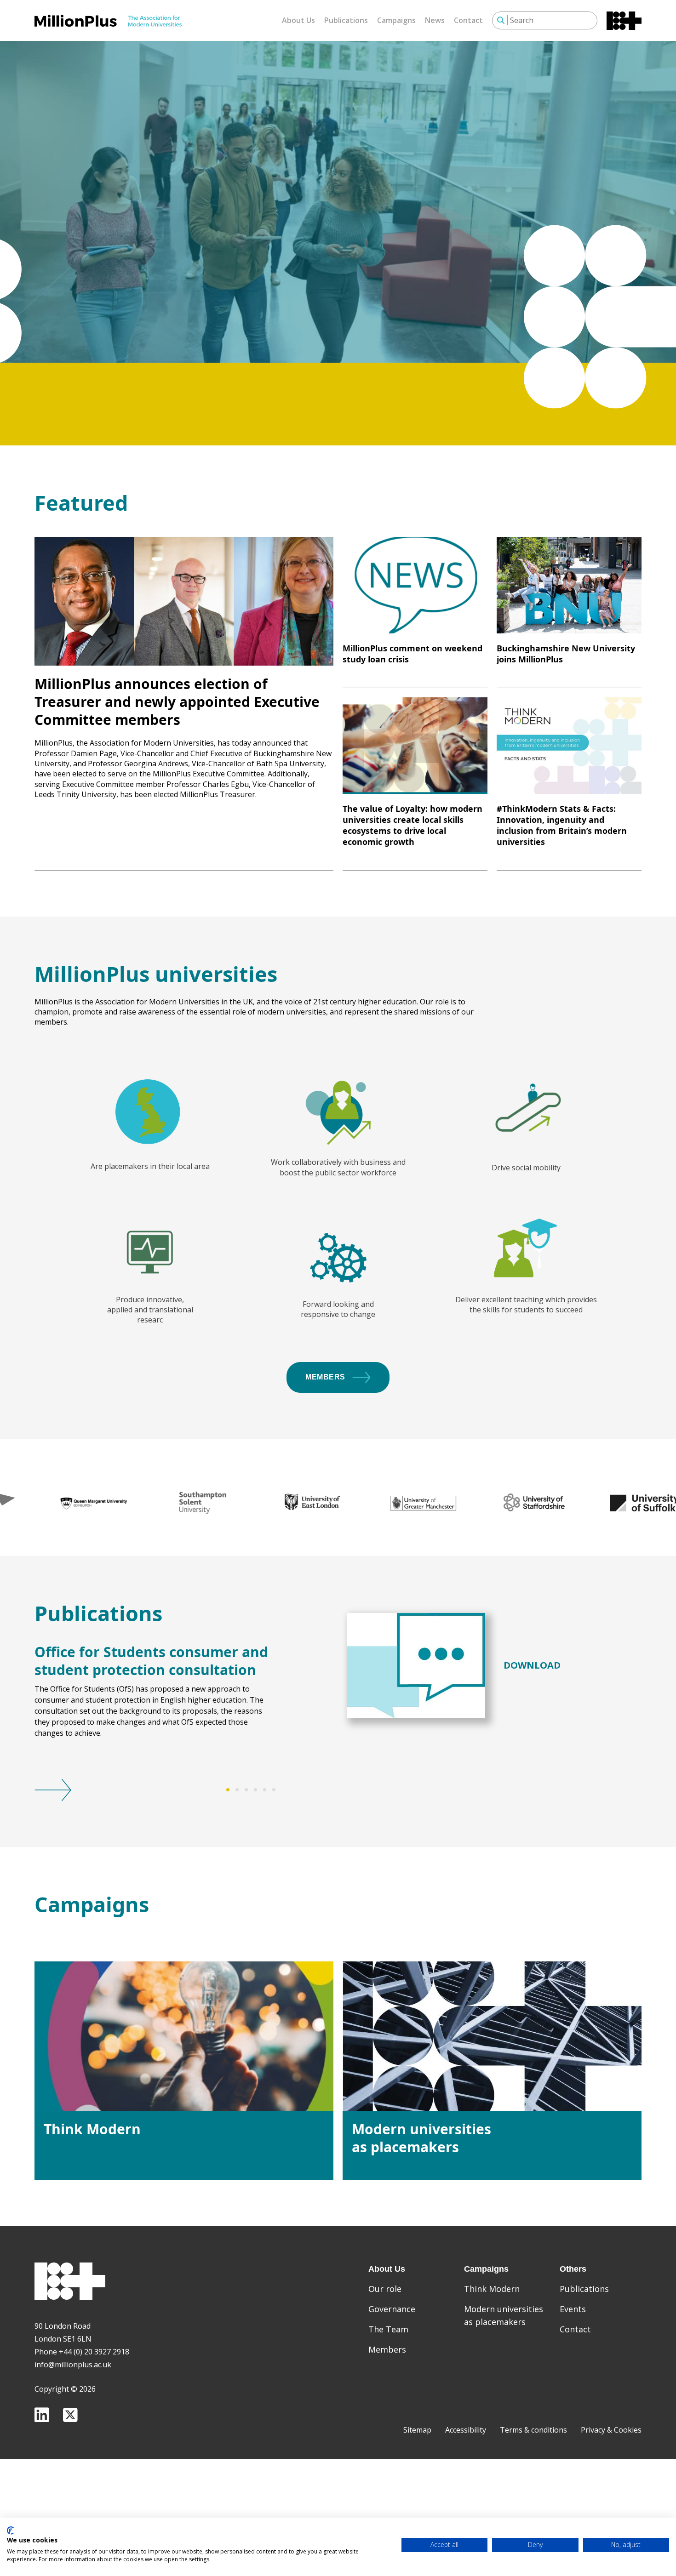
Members (325, 1377)
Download (532, 1665)
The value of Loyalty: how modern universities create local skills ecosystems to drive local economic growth (412, 825)
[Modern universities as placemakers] (492, 2036)
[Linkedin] (42, 2415)
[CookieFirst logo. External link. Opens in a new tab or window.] (10, 2530)
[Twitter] (70, 2415)
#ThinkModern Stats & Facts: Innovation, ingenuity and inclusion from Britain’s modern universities (562, 825)
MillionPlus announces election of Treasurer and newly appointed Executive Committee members (177, 702)
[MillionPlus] (108, 21)
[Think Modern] (184, 2036)
